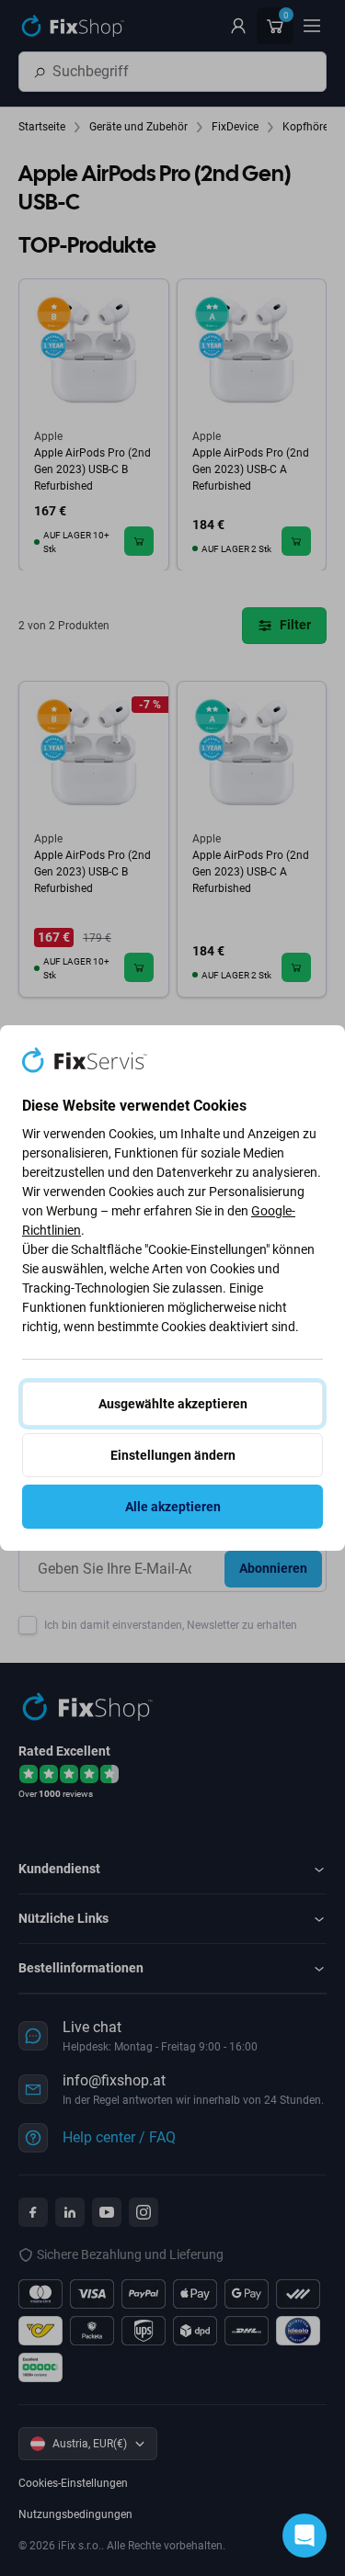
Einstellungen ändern (173, 1455)
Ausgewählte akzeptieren (173, 1404)
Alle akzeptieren (173, 1507)
